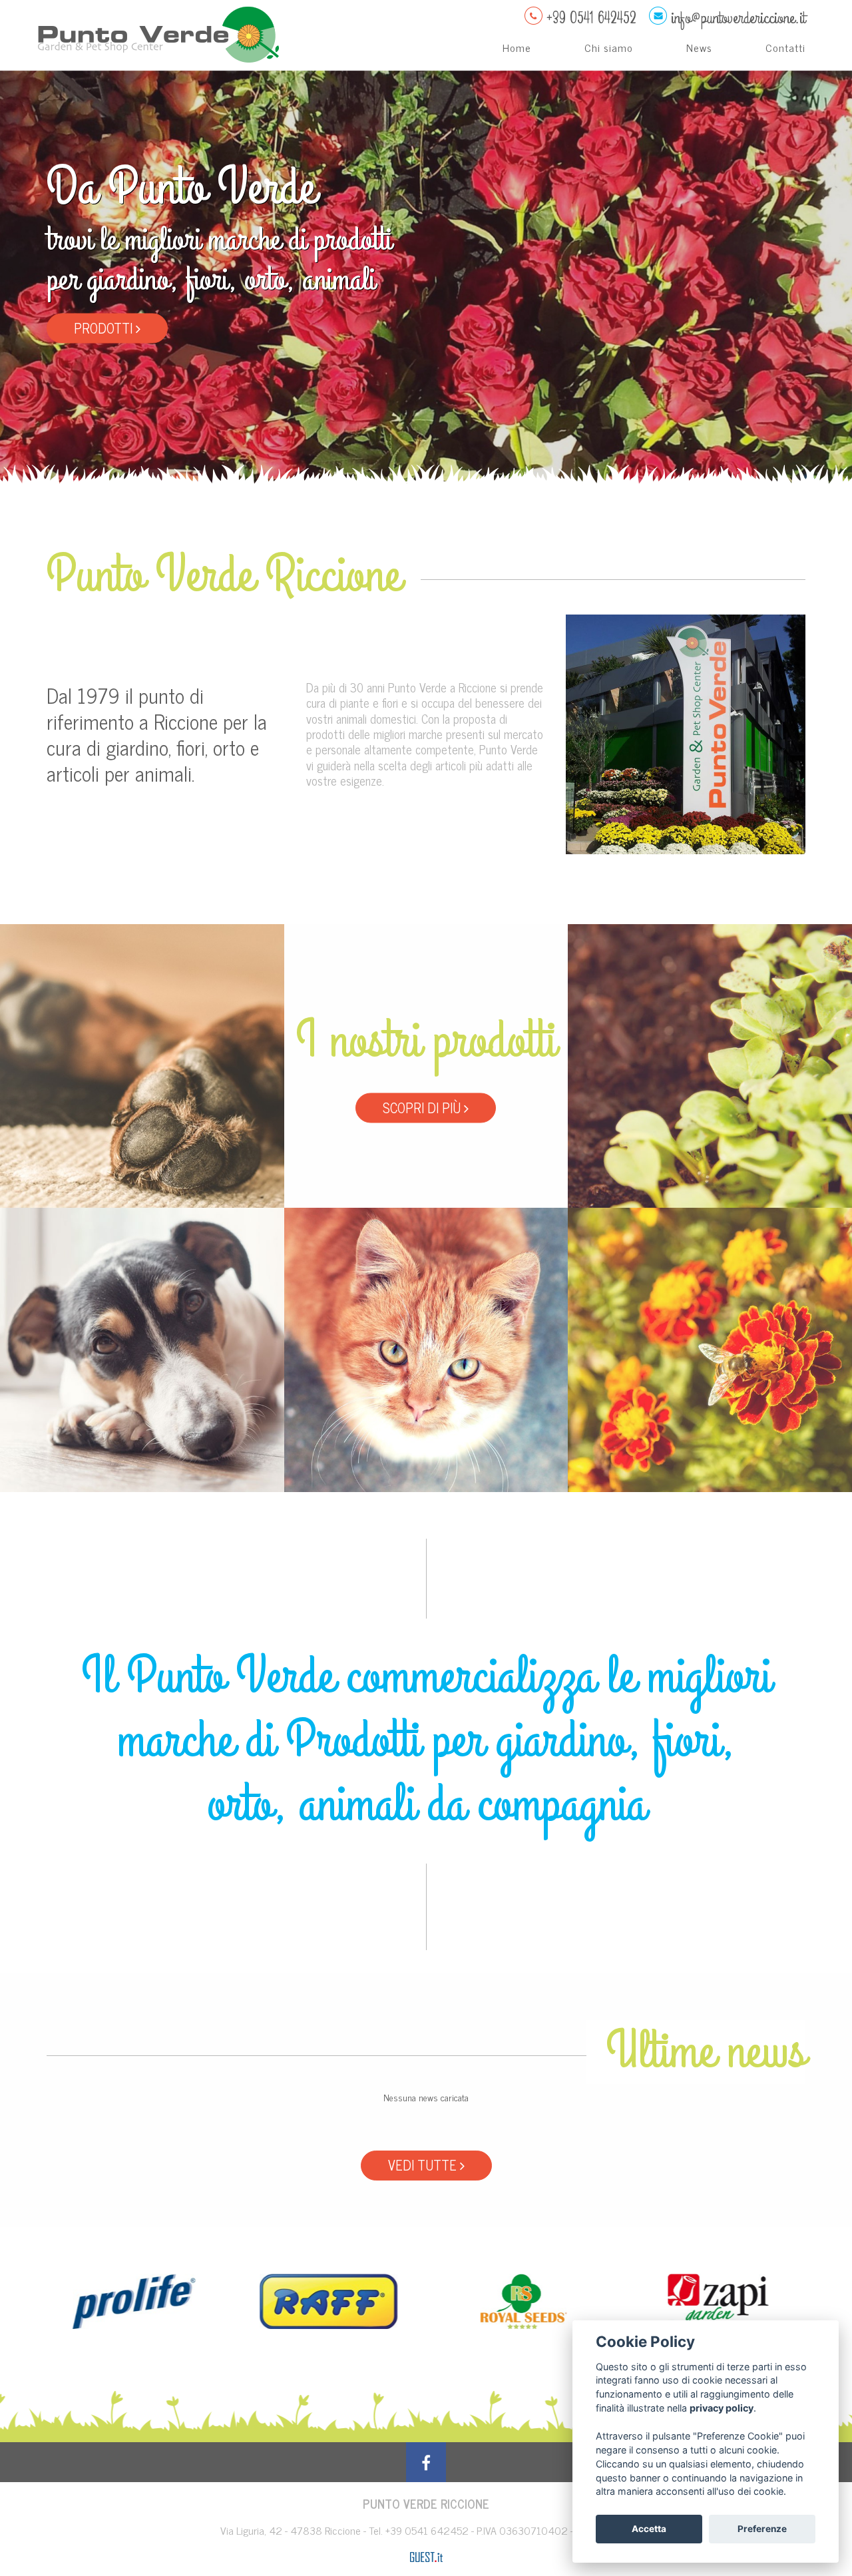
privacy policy (722, 2408)
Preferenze (762, 2529)
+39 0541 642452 (428, 2530)
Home (517, 47)
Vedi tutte (424, 2165)
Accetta (649, 2529)
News (699, 47)
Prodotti (105, 327)
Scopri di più (423, 1108)
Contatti (785, 47)
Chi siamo (609, 47)
